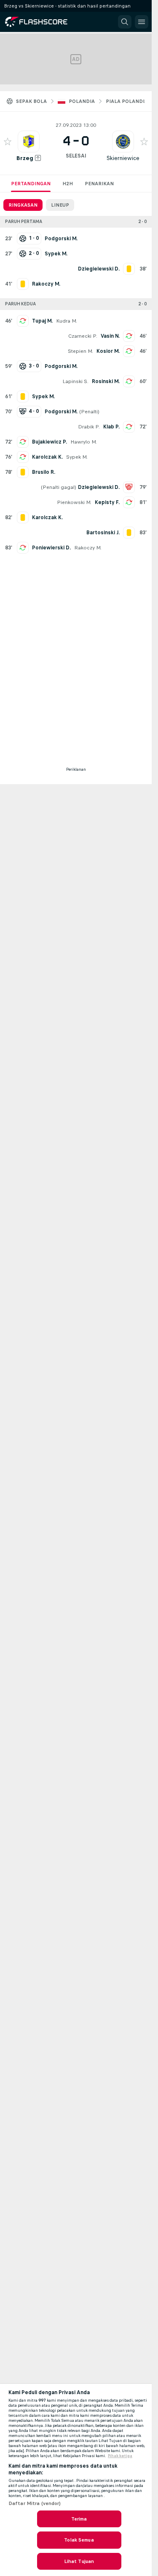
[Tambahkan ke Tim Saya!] (8, 142)
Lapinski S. (75, 381)
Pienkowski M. (74, 502)
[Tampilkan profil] (29, 142)
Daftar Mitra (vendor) (35, 2503)
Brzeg (25, 158)
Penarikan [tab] (99, 184)
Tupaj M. (42, 321)
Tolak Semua (79, 2540)
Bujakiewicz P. (50, 442)
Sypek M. (77, 457)
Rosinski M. (106, 381)
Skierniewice (123, 158)
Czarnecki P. (83, 336)
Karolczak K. (47, 457)
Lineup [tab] (60, 205)
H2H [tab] (68, 184)
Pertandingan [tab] (31, 184)
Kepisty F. (107, 502)
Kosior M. (108, 351)
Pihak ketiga (120, 2456)
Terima (79, 2519)
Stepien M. (80, 351)
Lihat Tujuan (79, 2561)
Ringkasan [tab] (23, 205)
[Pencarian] (125, 22)
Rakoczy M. (88, 548)
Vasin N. (110, 336)
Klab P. (111, 427)
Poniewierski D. (51, 548)
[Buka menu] (142, 22)
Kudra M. (67, 321)
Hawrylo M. (84, 442)
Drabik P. (89, 427)
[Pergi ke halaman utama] (43, 22)
